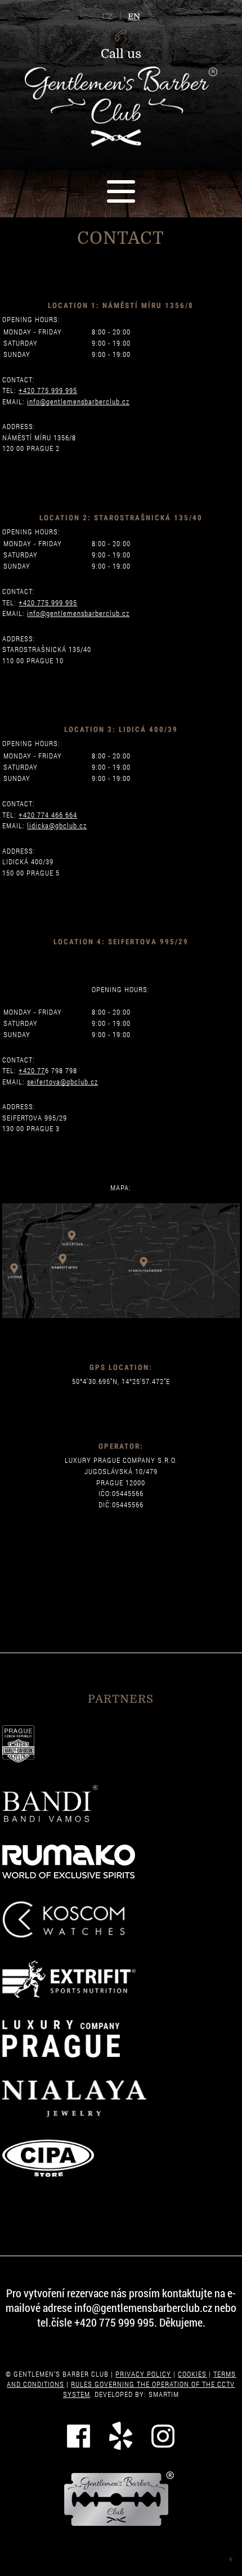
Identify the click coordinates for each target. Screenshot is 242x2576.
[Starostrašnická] (147, 1264)
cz (107, 16)
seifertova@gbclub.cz (62, 1082)
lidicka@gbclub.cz (57, 825)
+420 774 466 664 (48, 815)
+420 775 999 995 (48, 390)
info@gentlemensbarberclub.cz (78, 401)
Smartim (164, 2394)
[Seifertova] (73, 1235)
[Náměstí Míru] (64, 1262)
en (134, 16)
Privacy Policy (143, 2374)
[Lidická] (17, 1268)
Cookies (192, 2374)
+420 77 (32, 1070)
